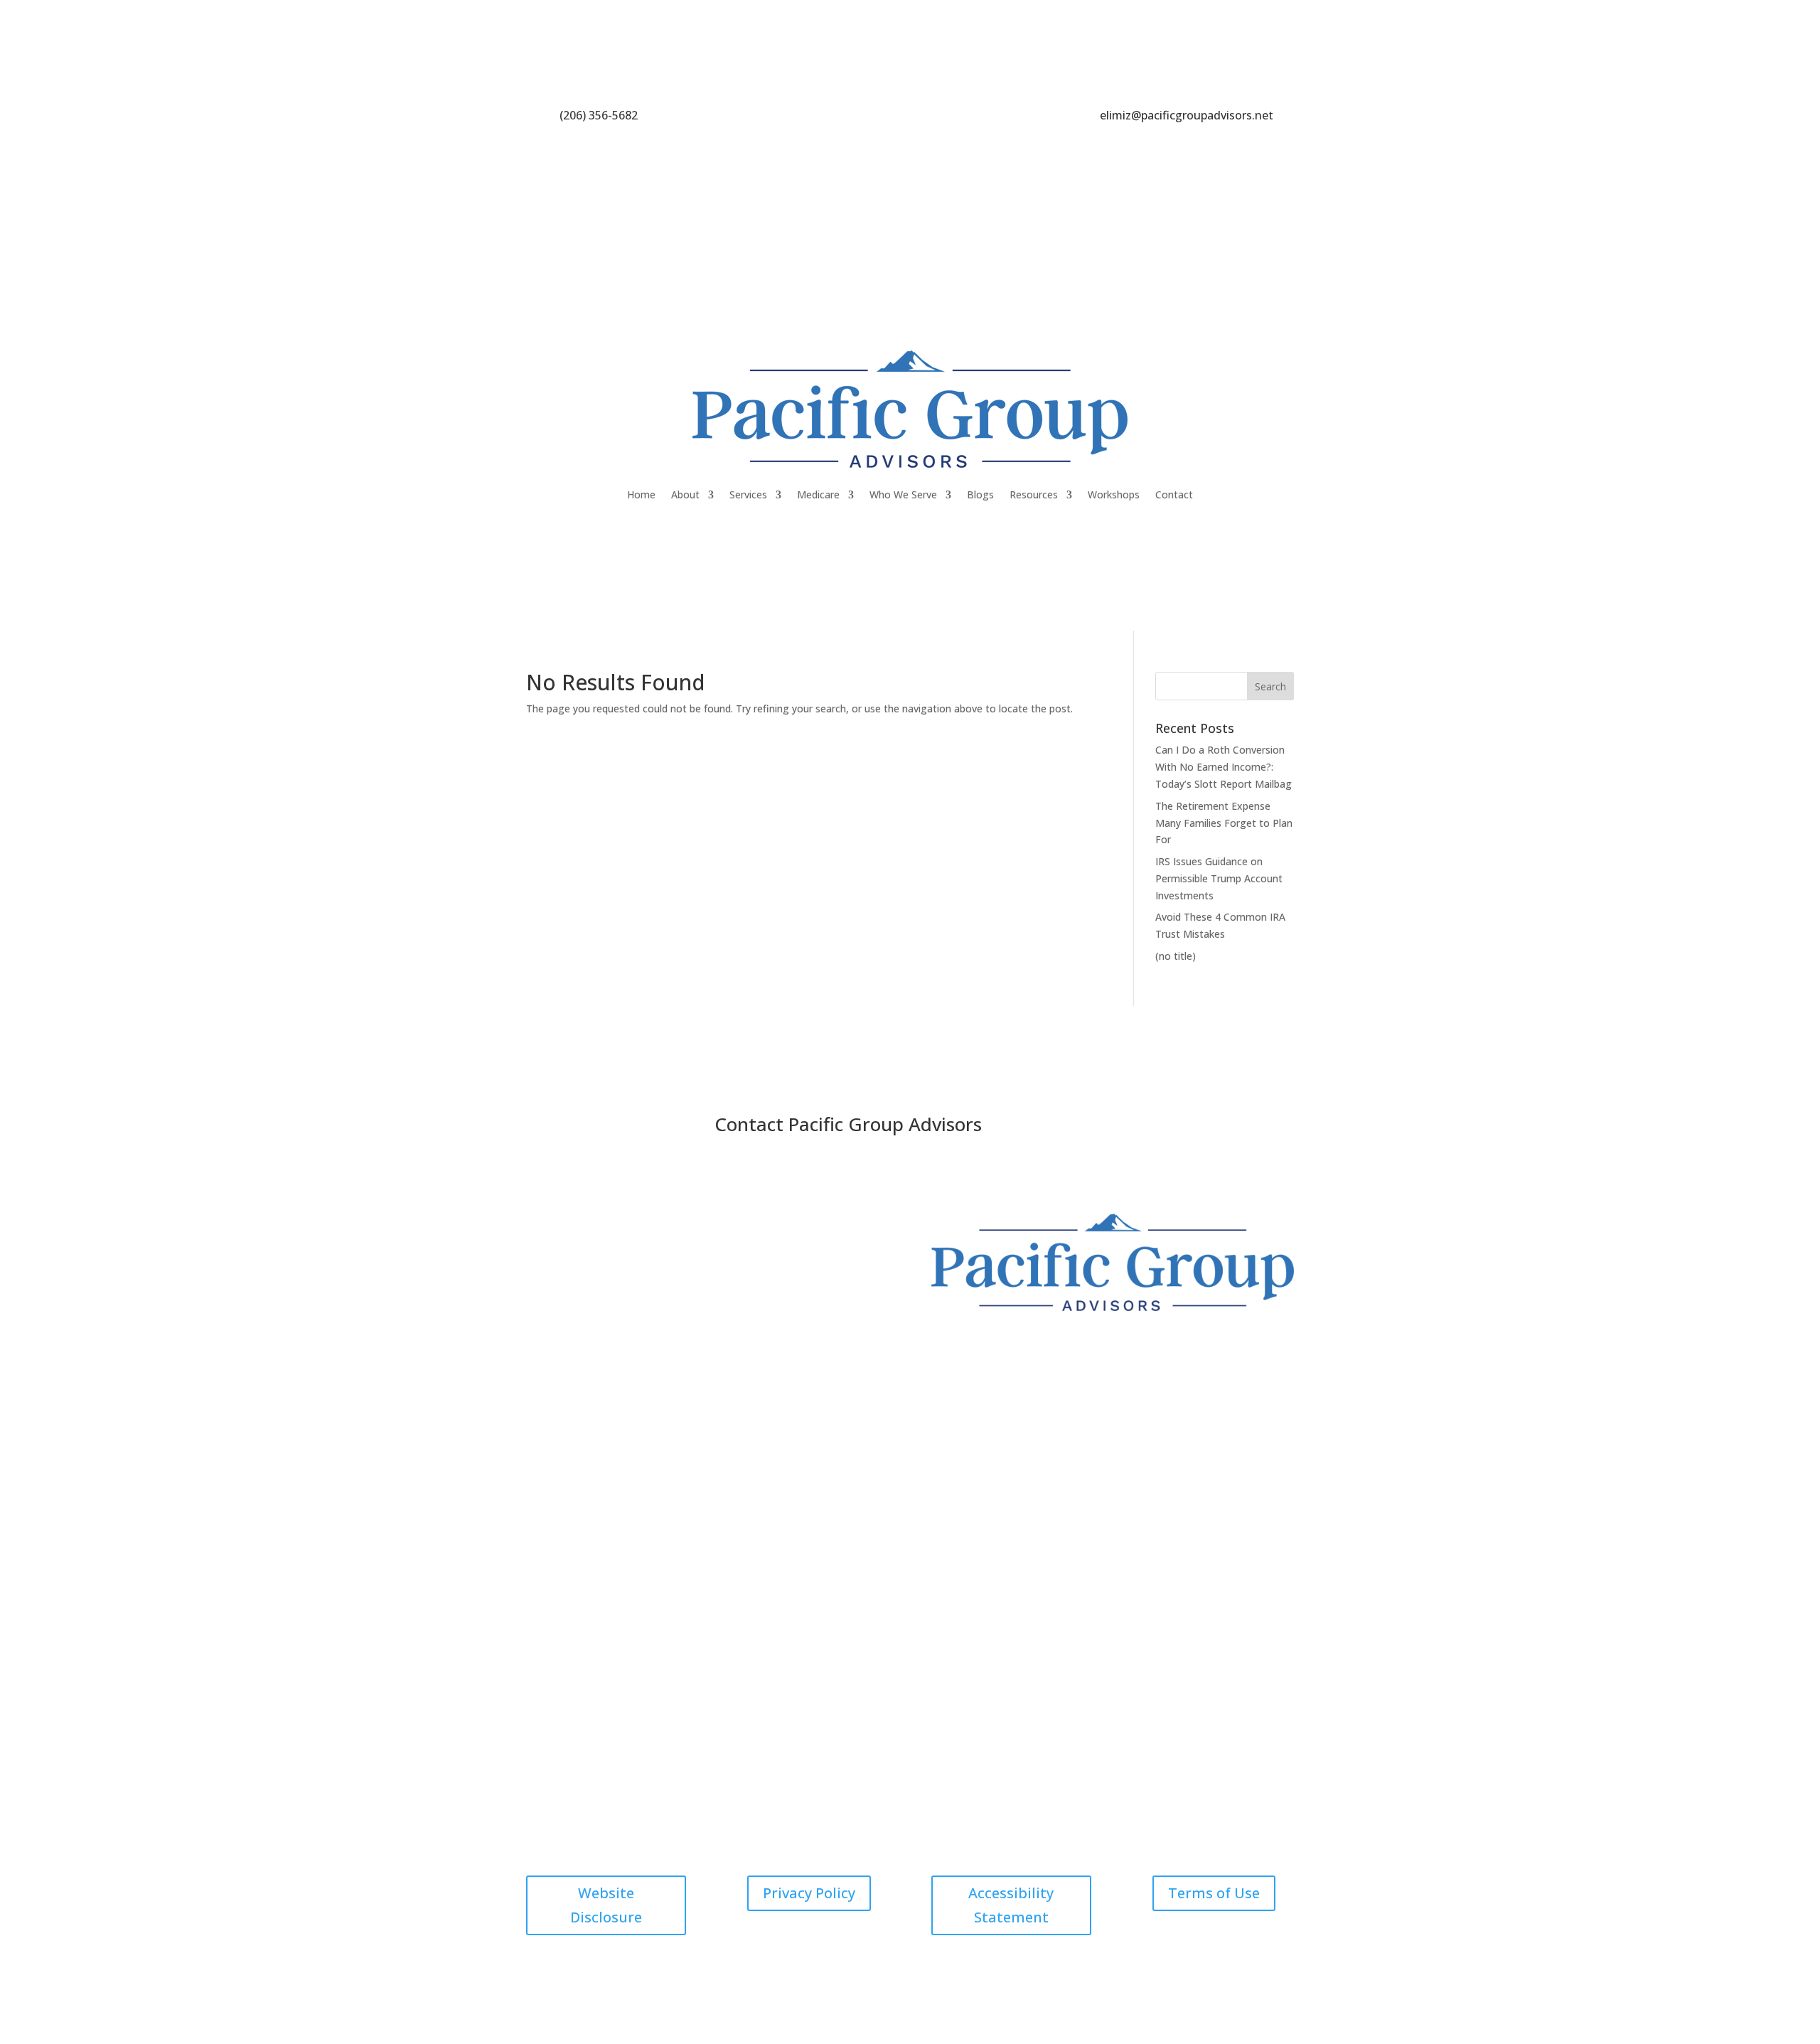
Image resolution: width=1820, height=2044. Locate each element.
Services (748, 494)
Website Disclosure (606, 1905)
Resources (1034, 494)
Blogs (980, 494)
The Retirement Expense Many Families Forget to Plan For (1224, 823)
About (685, 494)
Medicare (818, 494)
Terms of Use (1214, 1893)
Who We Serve (903, 494)
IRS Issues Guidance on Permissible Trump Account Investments (1219, 878)
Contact (1174, 494)
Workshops (1114, 494)
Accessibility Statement (1011, 1905)
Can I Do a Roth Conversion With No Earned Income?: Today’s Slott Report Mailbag (1224, 767)
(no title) (1176, 956)
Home (641, 494)
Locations (873, 1469)
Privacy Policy (809, 1893)
